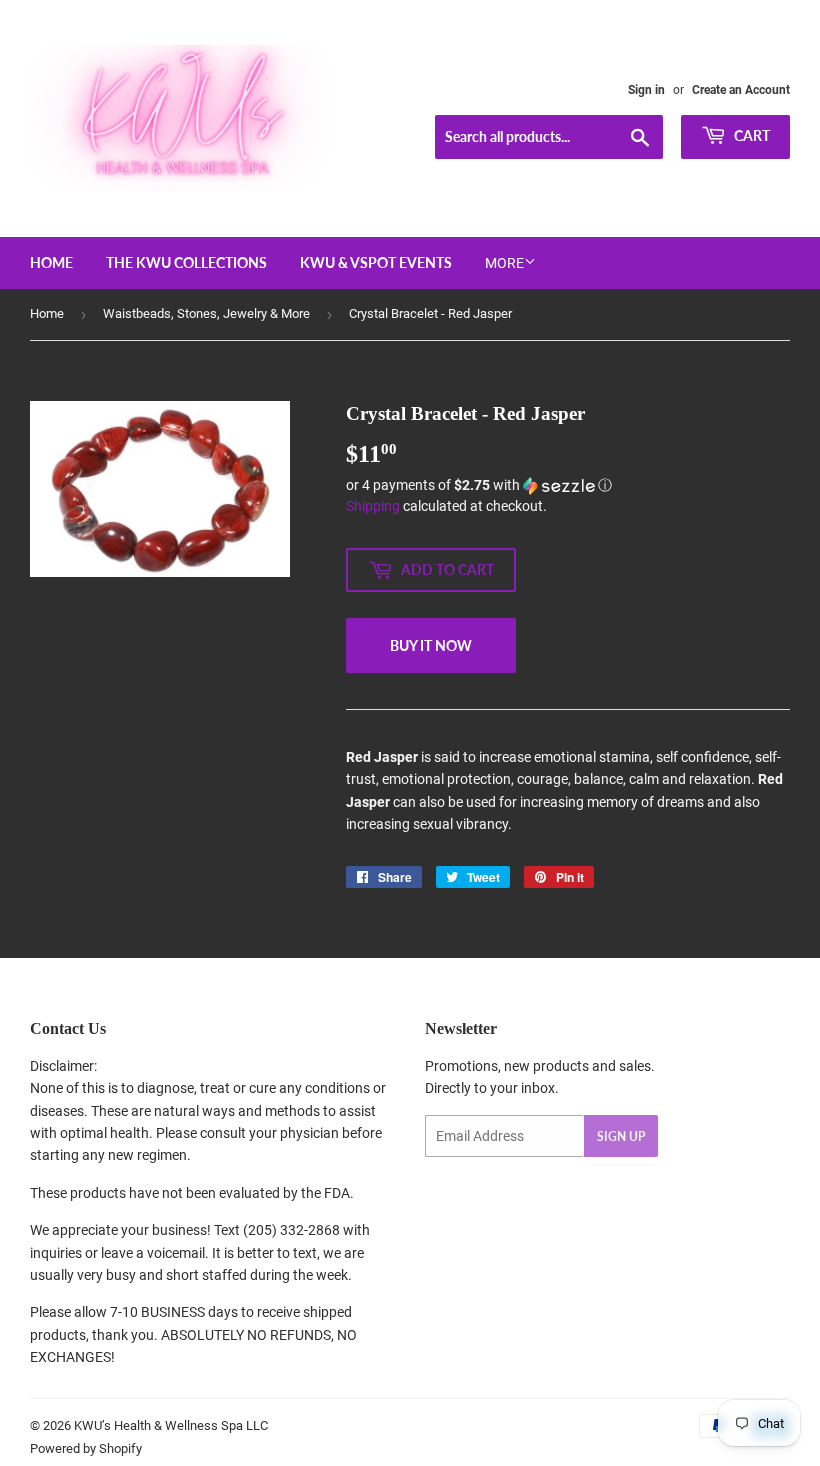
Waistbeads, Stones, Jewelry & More (206, 313)
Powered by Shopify (86, 1448)
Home (51, 262)
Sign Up (621, 1136)
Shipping (373, 506)
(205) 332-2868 (291, 1230)
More (504, 263)
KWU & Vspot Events (376, 262)
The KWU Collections (186, 262)
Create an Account (741, 90)
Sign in (646, 90)
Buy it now (431, 645)
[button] (568, 485)
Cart (750, 135)
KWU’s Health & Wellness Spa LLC (171, 1425)
